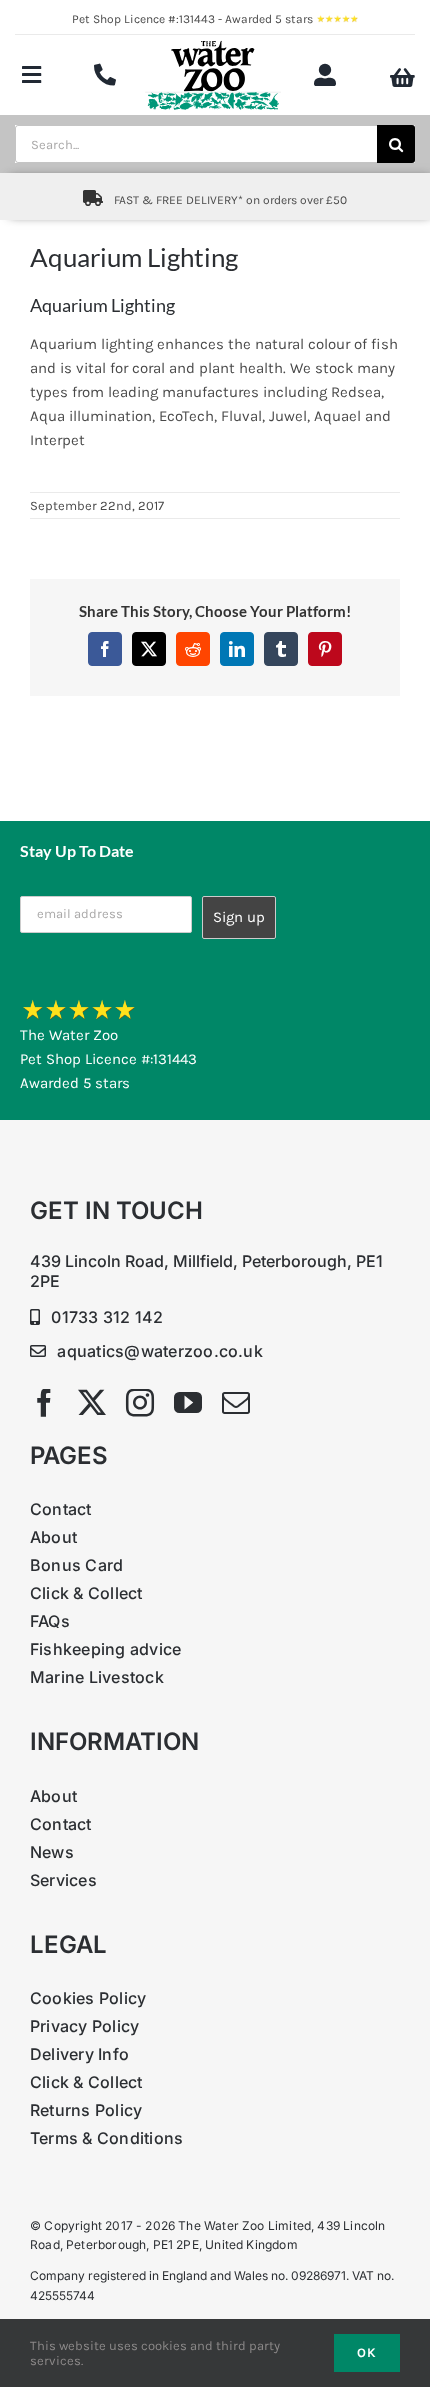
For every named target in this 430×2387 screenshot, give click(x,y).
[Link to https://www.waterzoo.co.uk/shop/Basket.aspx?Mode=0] (402, 78)
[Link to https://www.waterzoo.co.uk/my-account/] (325, 75)
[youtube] (188, 1403)
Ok (367, 2352)
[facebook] (44, 1403)
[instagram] (140, 1403)
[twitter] (92, 1403)
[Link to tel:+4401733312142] (105, 75)
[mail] (236, 1403)
